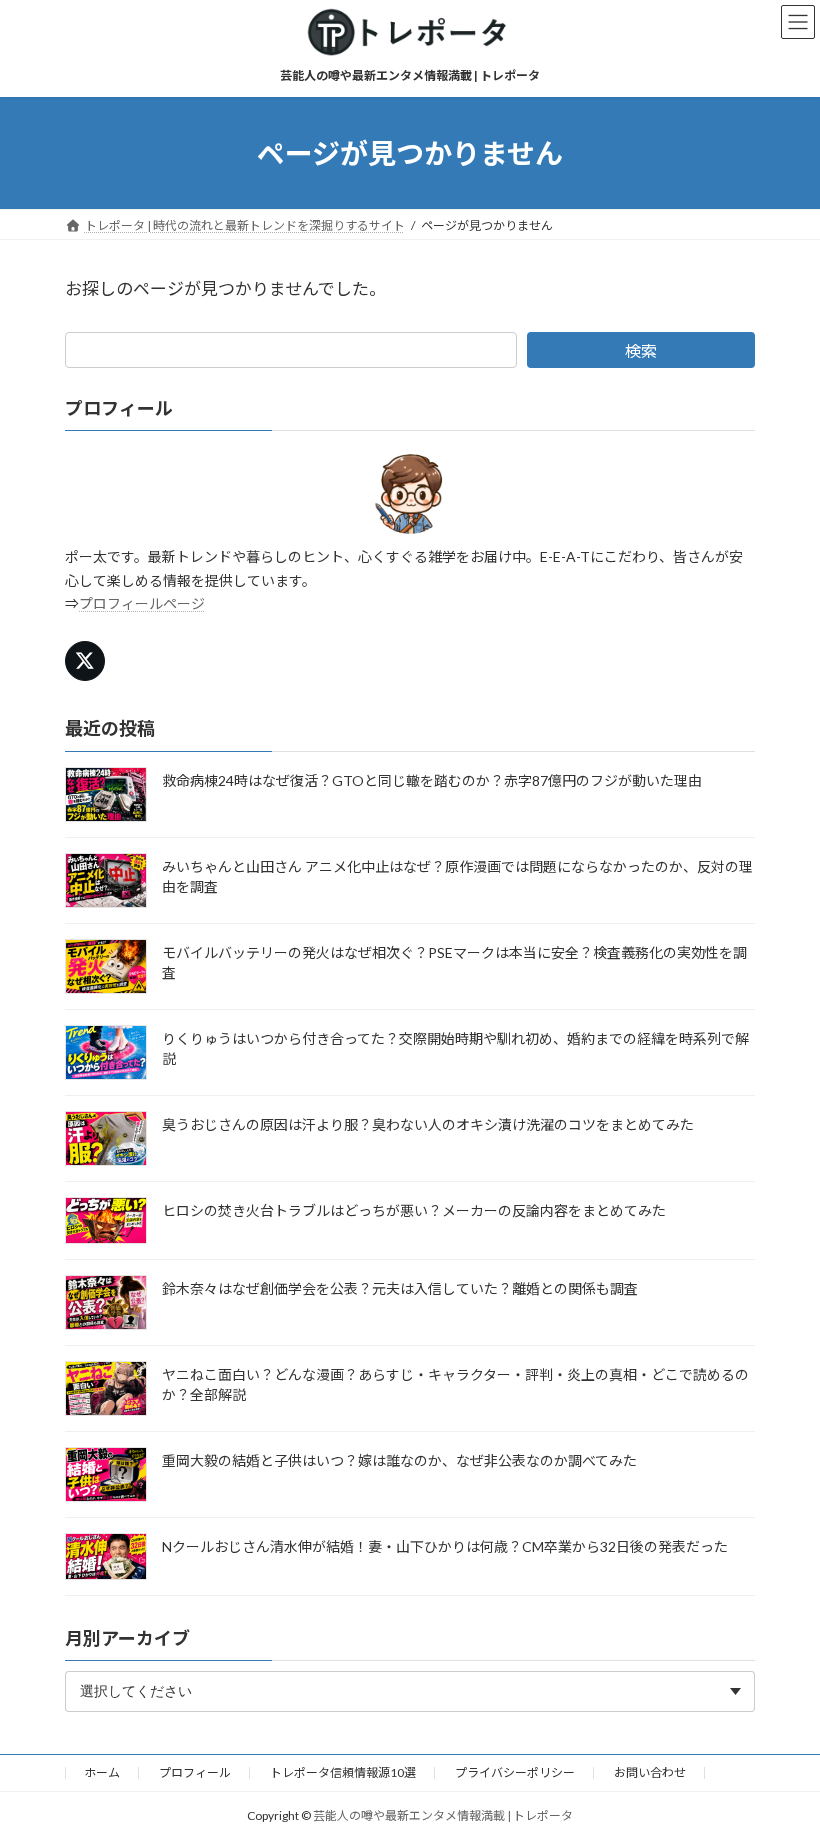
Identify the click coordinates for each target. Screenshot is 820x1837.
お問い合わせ (650, 1772)
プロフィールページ (142, 604)
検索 (641, 350)
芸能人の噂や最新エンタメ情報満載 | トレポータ (443, 1815)
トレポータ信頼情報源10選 (343, 1772)
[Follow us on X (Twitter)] (85, 662)
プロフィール (195, 1772)
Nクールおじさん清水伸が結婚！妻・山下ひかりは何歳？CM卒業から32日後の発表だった (445, 1546)
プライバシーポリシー (515, 1772)
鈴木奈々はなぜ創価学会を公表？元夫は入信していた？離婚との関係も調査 (400, 1288)
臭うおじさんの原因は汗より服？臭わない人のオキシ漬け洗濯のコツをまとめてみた (428, 1124)
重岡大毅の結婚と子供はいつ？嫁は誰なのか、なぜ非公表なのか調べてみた (399, 1460)
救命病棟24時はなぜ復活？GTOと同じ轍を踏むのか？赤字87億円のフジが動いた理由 (432, 780)
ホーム (102, 1772)
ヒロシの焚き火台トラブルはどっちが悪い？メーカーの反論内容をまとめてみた (414, 1210)
